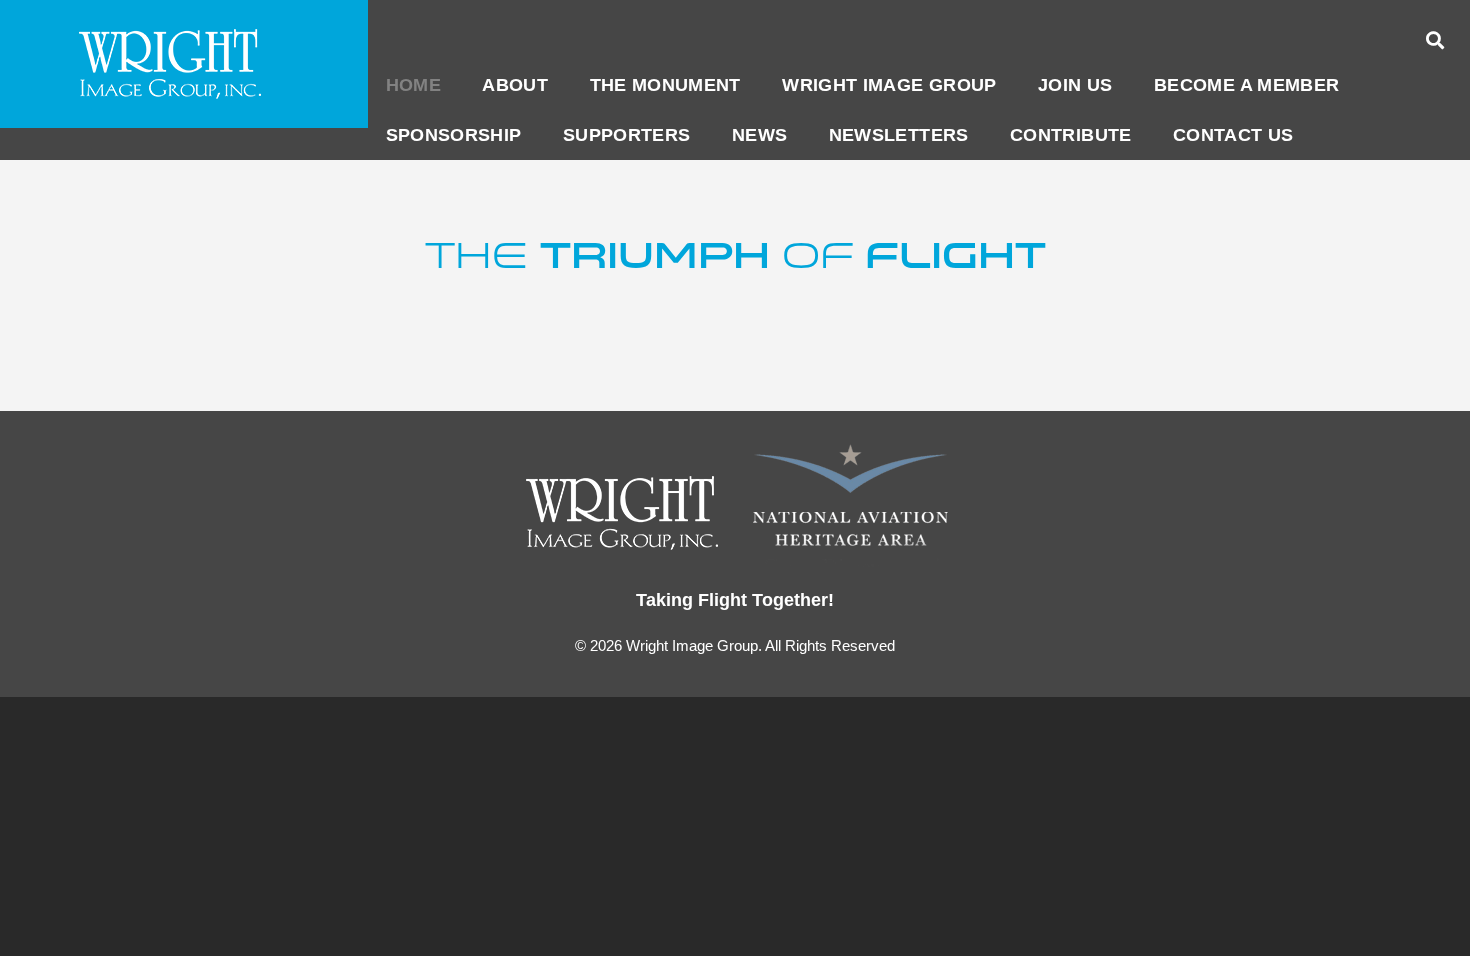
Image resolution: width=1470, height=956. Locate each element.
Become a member (1246, 85)
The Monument (665, 85)
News (759, 135)
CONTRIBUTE (1071, 135)
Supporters (627, 135)
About (515, 85)
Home (413, 85)
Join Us (1075, 85)
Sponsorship (454, 135)
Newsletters (899, 135)
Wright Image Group (889, 85)
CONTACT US (1233, 135)
